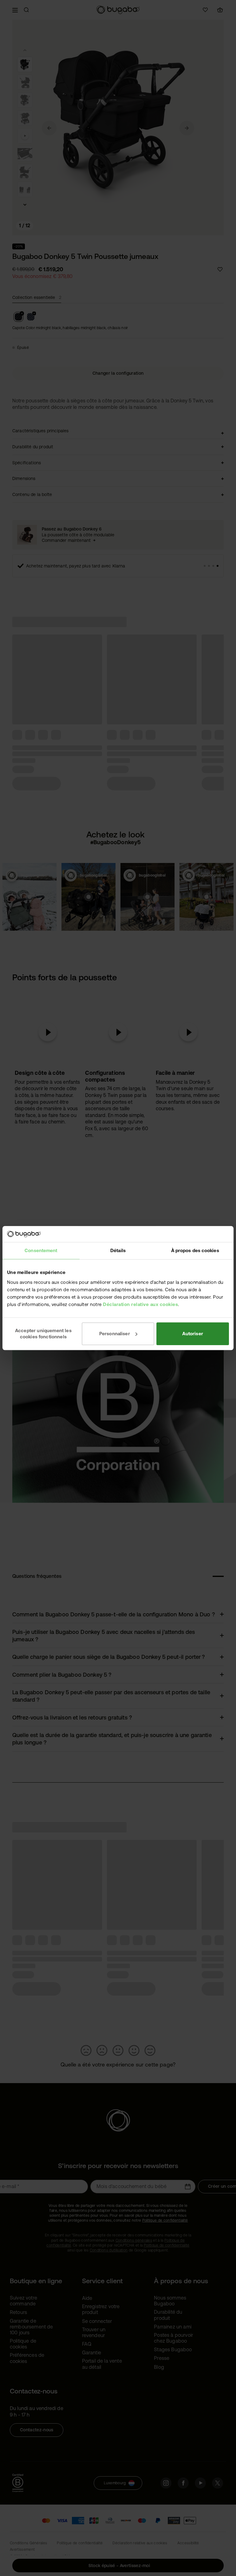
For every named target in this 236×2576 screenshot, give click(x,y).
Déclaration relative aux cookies (140, 1304)
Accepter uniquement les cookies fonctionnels (43, 1334)
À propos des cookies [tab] (195, 1250)
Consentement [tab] (41, 1250)
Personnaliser (115, 1334)
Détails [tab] (118, 1250)
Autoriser (193, 1334)
